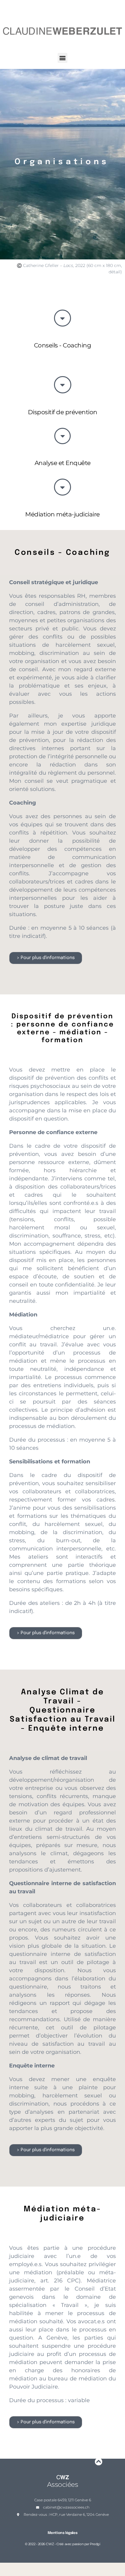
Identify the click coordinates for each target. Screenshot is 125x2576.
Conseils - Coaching (63, 345)
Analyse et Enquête (63, 463)
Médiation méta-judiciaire (62, 514)
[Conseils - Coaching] (62, 318)
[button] (63, 58)
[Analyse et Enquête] (62, 436)
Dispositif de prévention (63, 412)
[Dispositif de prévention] (63, 385)
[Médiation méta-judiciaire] (62, 487)
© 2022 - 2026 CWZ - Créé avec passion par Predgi (62, 2544)
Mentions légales (63, 2533)
